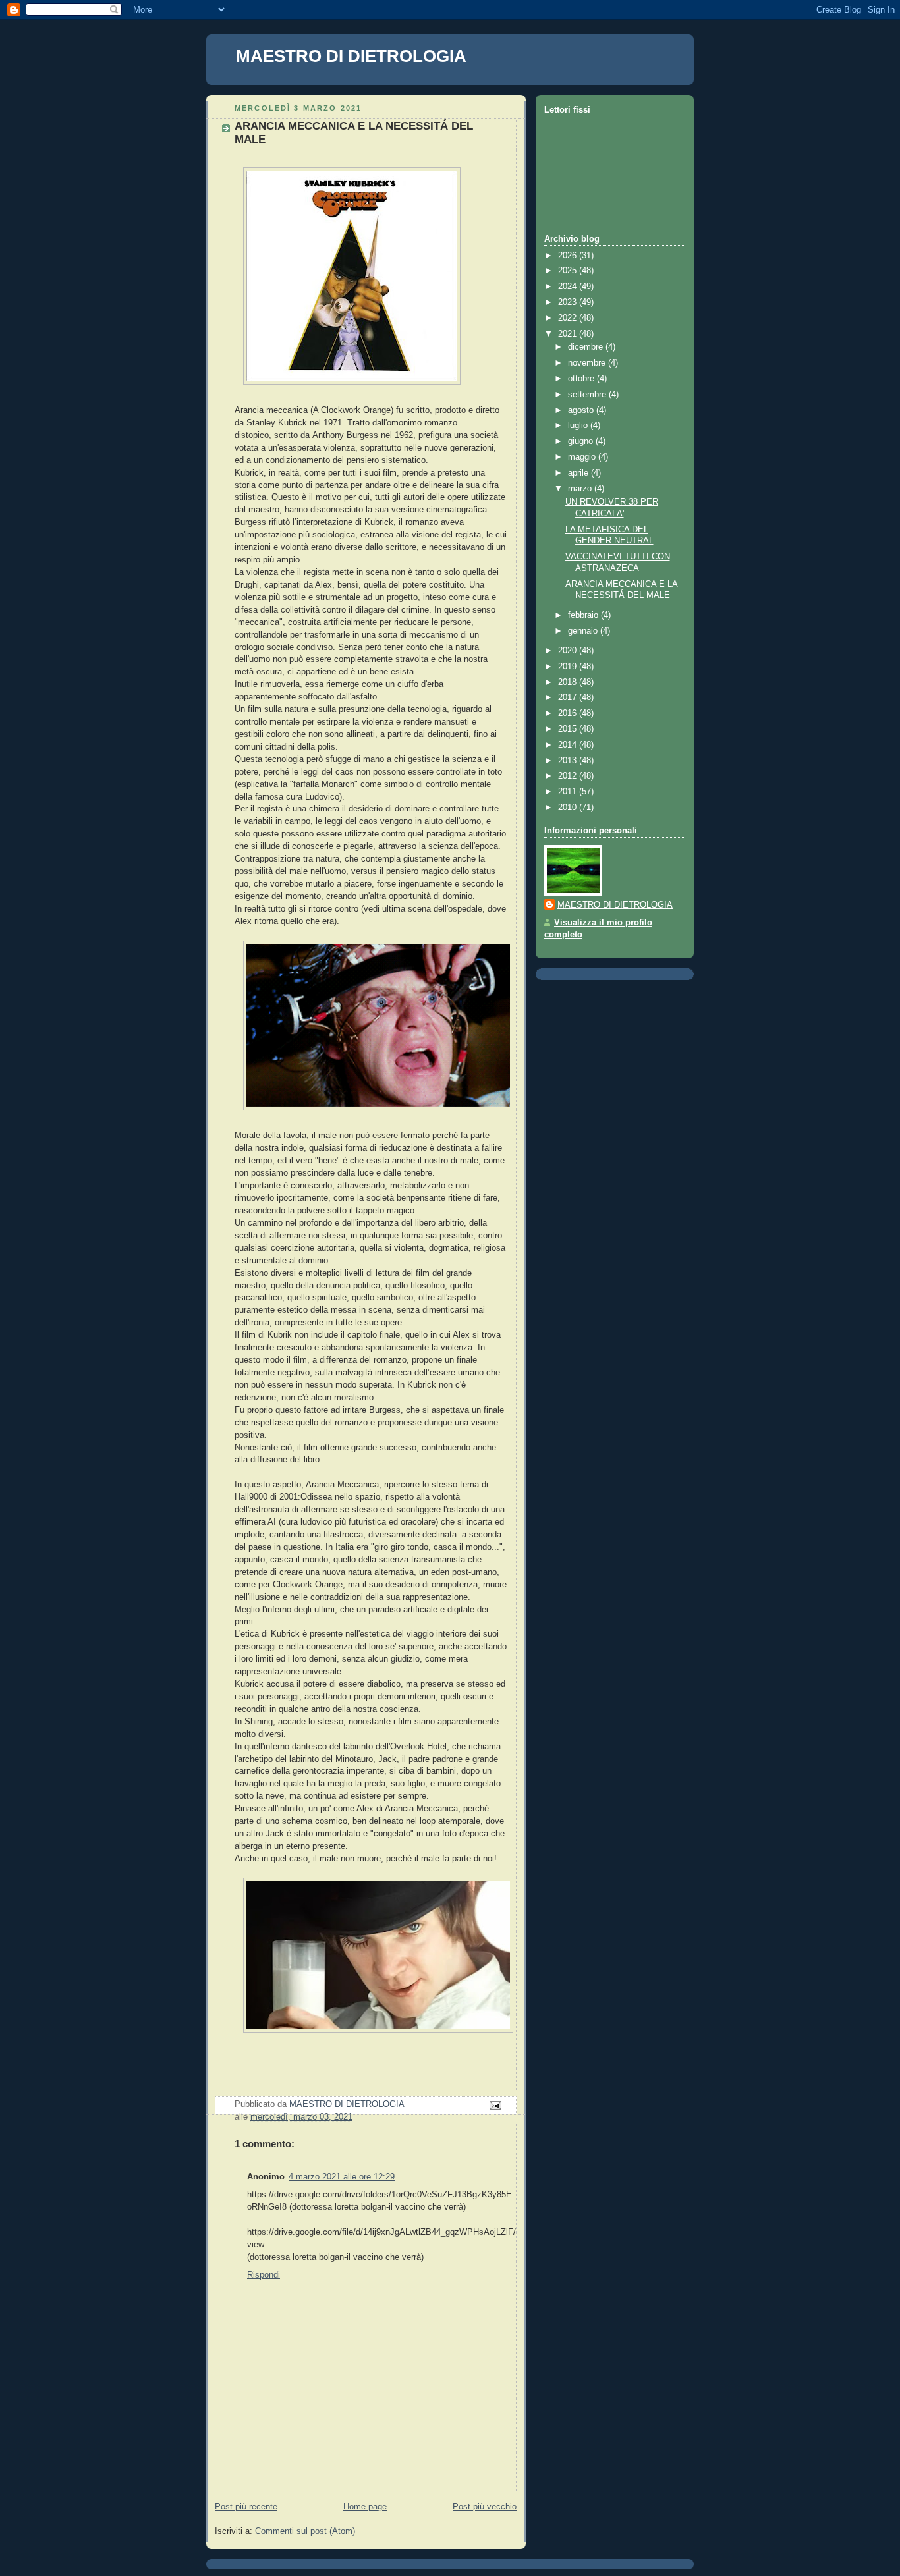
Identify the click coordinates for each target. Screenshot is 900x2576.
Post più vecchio (485, 2507)
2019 (569, 667)
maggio (583, 457)
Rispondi (264, 2275)
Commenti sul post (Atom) (305, 2531)
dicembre (587, 347)
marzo (581, 489)
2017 (569, 698)
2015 (569, 729)
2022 (569, 318)
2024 (569, 287)
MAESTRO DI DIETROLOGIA (351, 56)
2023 (569, 302)
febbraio (584, 615)
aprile (579, 473)
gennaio (584, 631)
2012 (569, 776)
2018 (569, 682)
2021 (569, 334)
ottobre (582, 379)
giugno (582, 441)
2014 (569, 745)
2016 (569, 713)
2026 (569, 256)
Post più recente (246, 2507)
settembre (588, 395)
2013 (569, 761)
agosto (582, 410)
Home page (365, 2507)
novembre (588, 363)
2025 (569, 271)
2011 (569, 792)
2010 (569, 808)
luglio (579, 425)
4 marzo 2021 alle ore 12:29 (342, 2177)
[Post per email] (495, 2105)
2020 (569, 651)
